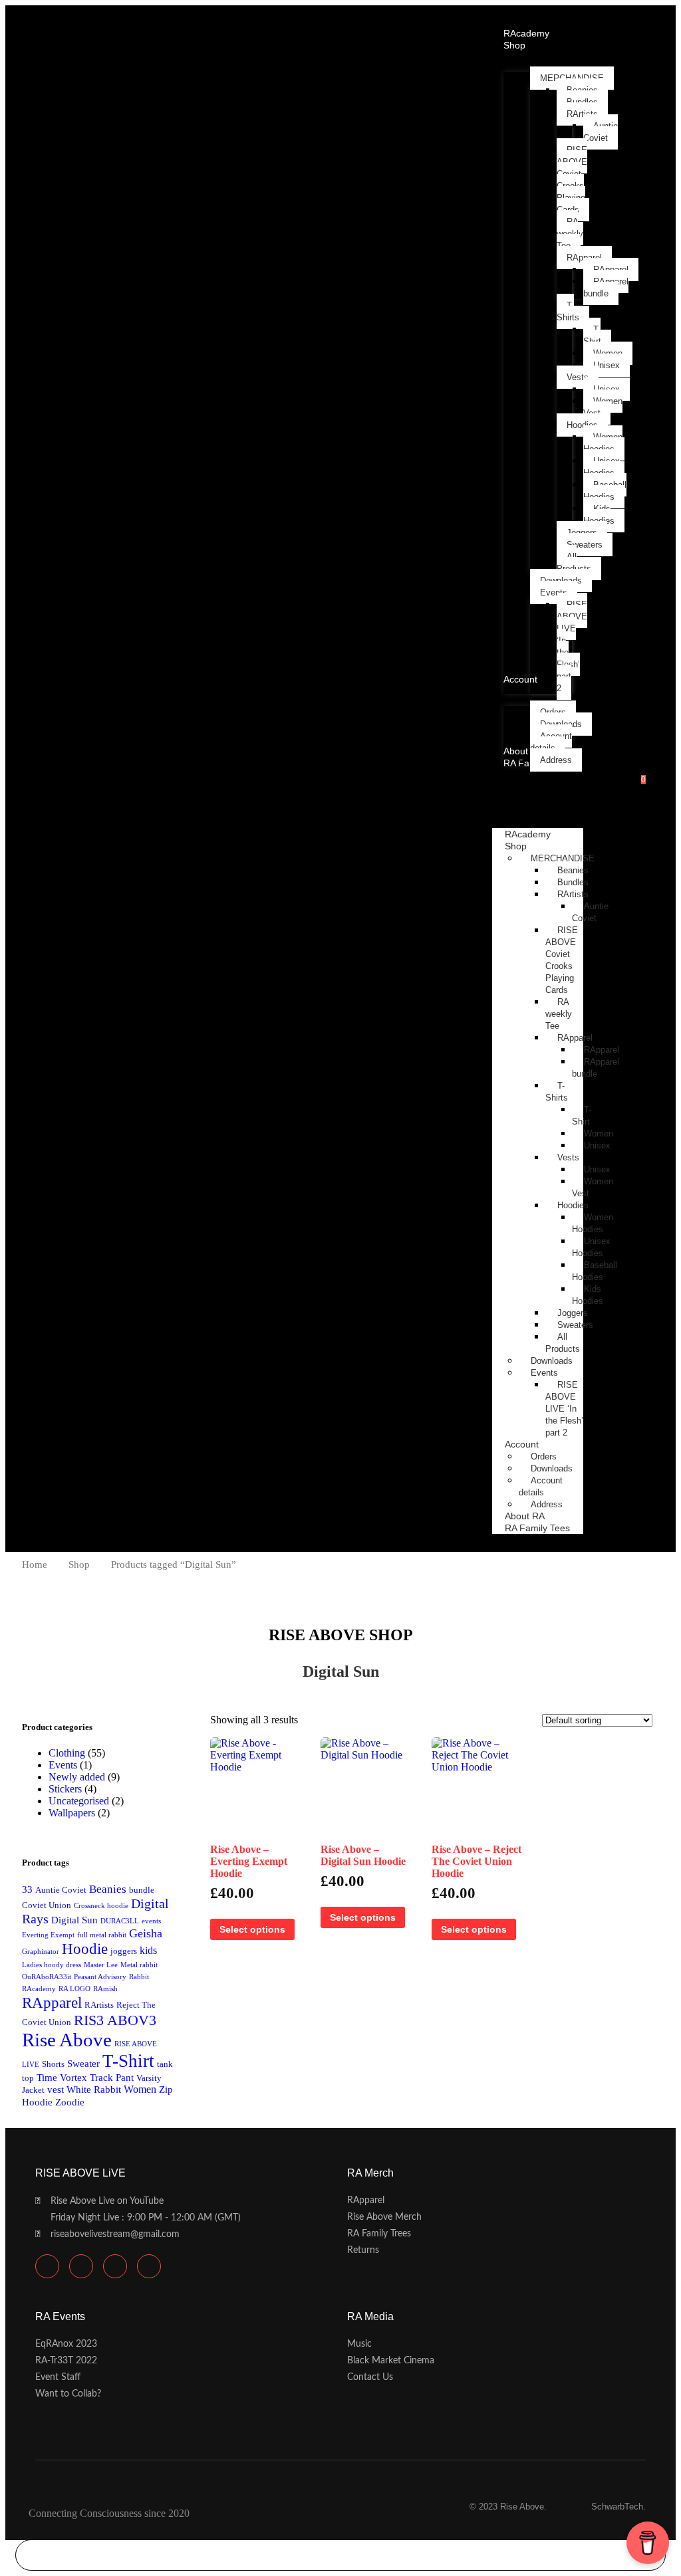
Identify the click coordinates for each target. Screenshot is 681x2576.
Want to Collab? (68, 2394)
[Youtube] (47, 2266)
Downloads (552, 1361)
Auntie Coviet (61, 1890)
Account (522, 1444)
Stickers (65, 1789)
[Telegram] (81, 2266)
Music (359, 2344)
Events (544, 1373)
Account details (541, 1486)
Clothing (67, 1753)
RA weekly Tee (559, 1014)
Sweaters (575, 1325)
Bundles (573, 882)
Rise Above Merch (384, 2217)
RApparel (575, 1038)
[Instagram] (149, 2266)
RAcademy (39, 1989)
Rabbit (139, 1977)
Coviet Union (47, 1905)
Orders (544, 1456)
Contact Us (370, 2377)
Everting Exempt (48, 1935)
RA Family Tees (537, 1528)
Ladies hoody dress (52, 1965)
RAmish (105, 1989)
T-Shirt (582, 1116)
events (151, 1921)
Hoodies (573, 1205)
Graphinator (41, 1952)
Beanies (573, 870)
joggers (124, 1951)
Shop (516, 846)
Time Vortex (62, 2078)
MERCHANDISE (563, 858)
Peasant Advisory (100, 1977)
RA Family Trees (379, 2234)
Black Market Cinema (391, 2361)
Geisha (146, 1933)
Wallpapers (72, 1813)
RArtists (573, 894)
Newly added (77, 1777)
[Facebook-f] (115, 2266)
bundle (142, 1890)
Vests (568, 1157)
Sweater (83, 2064)
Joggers (573, 1313)
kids (148, 1951)
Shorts (53, 2064)
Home (35, 1564)
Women (140, 2090)
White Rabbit (94, 2090)
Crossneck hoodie (101, 1906)
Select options (252, 1929)
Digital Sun (74, 1920)
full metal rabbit (102, 1935)
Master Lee (101, 1965)
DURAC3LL (120, 1921)
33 (27, 1889)
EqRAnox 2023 (66, 2344)
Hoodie (85, 1949)
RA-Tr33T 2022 (66, 2361)
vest (56, 2090)
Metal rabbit (139, 1965)
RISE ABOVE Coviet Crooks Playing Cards (562, 960)
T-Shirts (557, 1092)
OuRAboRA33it (47, 1977)
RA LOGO (74, 1989)
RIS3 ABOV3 (115, 2020)
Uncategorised (79, 1801)
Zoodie (70, 2102)
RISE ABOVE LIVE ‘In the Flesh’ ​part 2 (564, 1409)
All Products (563, 1343)
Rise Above (67, 2040)
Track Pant (112, 2078)
